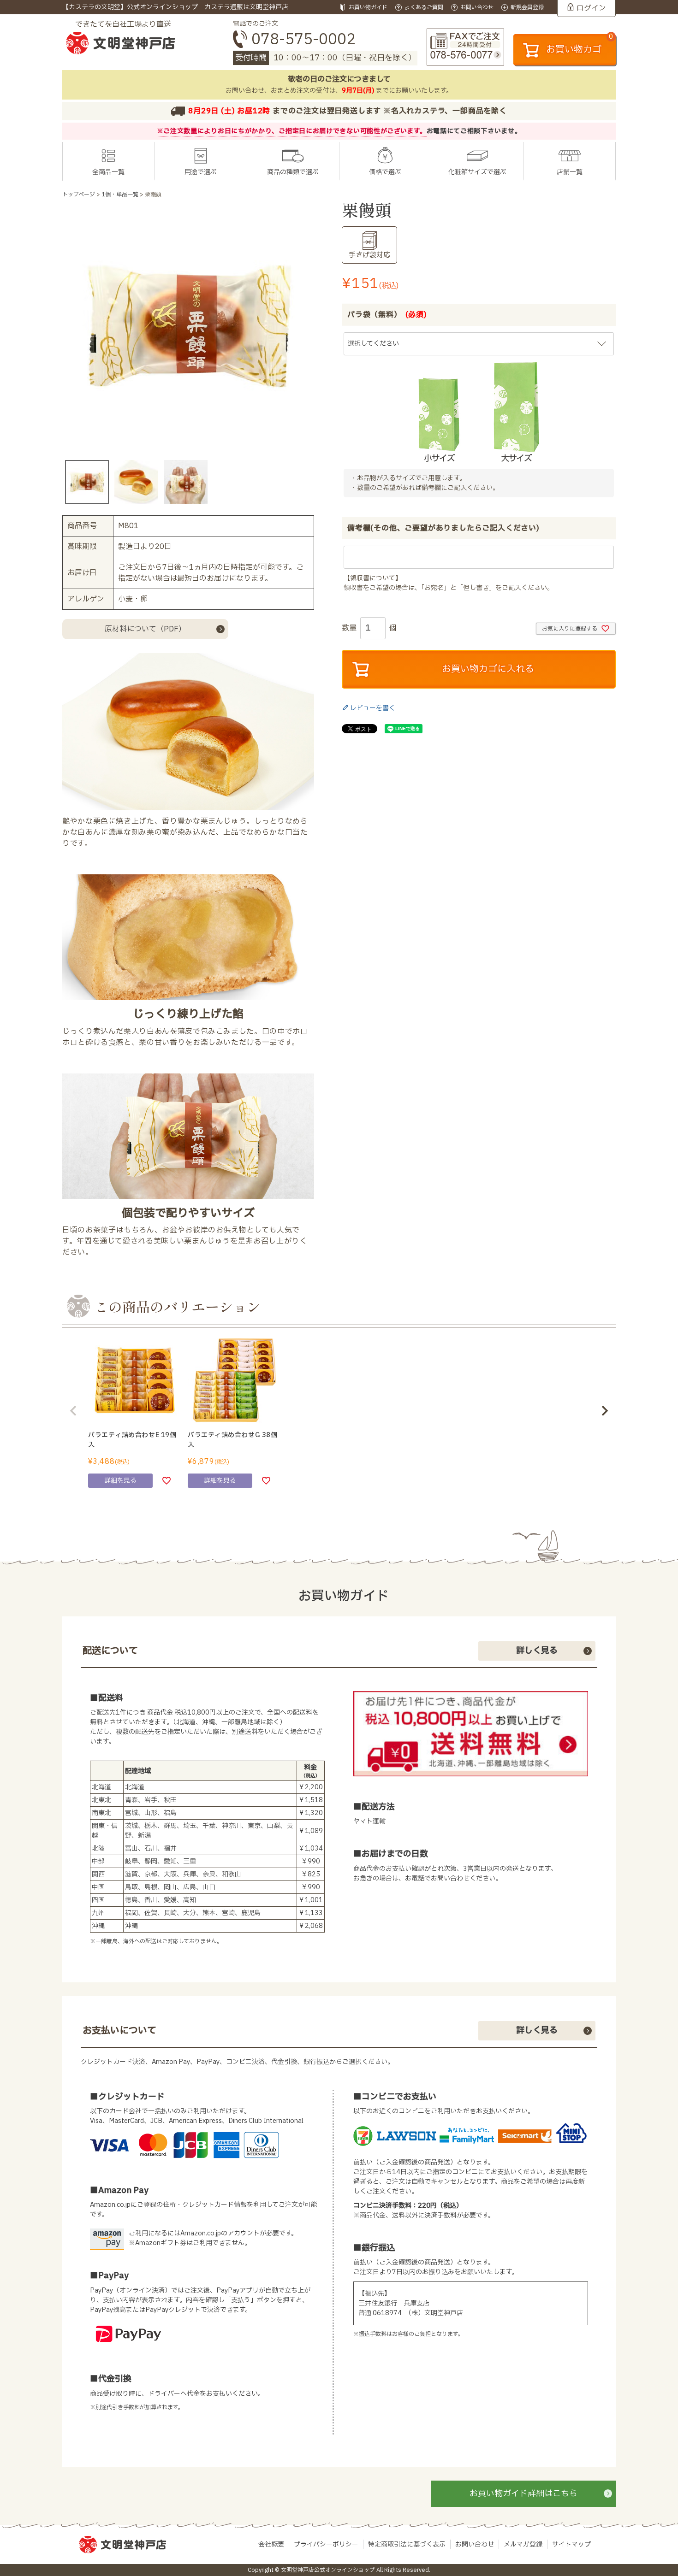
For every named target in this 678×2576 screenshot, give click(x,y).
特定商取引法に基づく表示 (407, 2544)
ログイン (591, 8)
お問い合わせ (475, 2544)
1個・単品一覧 (120, 195)
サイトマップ (571, 2544)
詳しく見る (537, 1651)
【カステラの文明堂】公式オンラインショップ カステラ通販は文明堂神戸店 (175, 7)
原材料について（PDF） (145, 629)
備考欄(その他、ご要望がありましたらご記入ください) (443, 528)
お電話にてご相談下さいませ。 (474, 131)
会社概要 (271, 2544)
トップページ (79, 195)
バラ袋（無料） (387, 315)
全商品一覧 (108, 172)
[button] (73, 1411)
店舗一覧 (570, 172)
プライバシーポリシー (326, 2544)
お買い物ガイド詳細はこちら (523, 2494)
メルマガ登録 (523, 2544)
